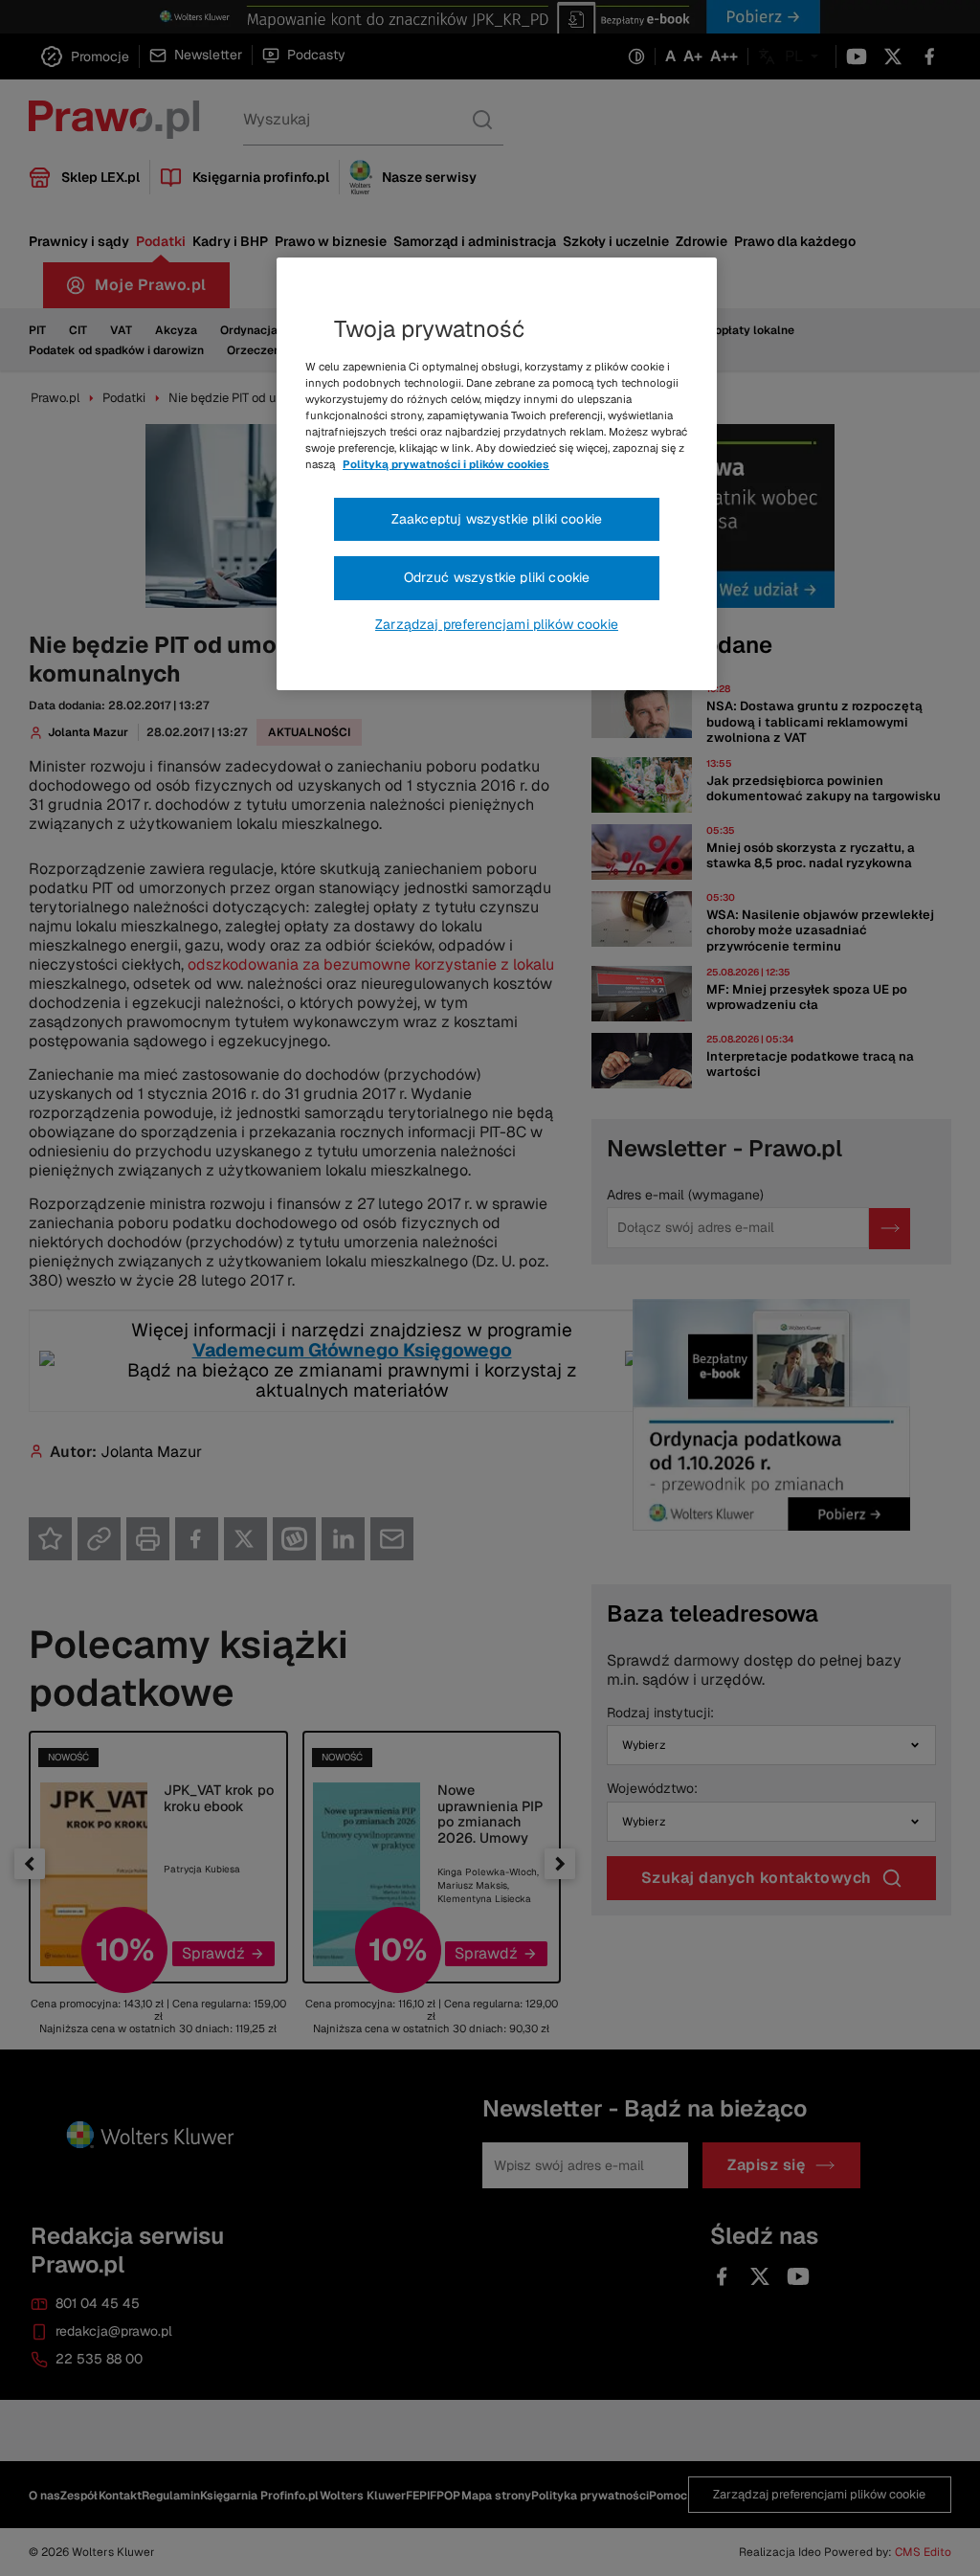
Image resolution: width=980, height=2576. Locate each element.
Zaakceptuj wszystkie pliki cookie (497, 519)
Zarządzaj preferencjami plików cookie (497, 624)
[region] (497, 474)
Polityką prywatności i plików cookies (446, 464)
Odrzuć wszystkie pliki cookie (497, 577)
